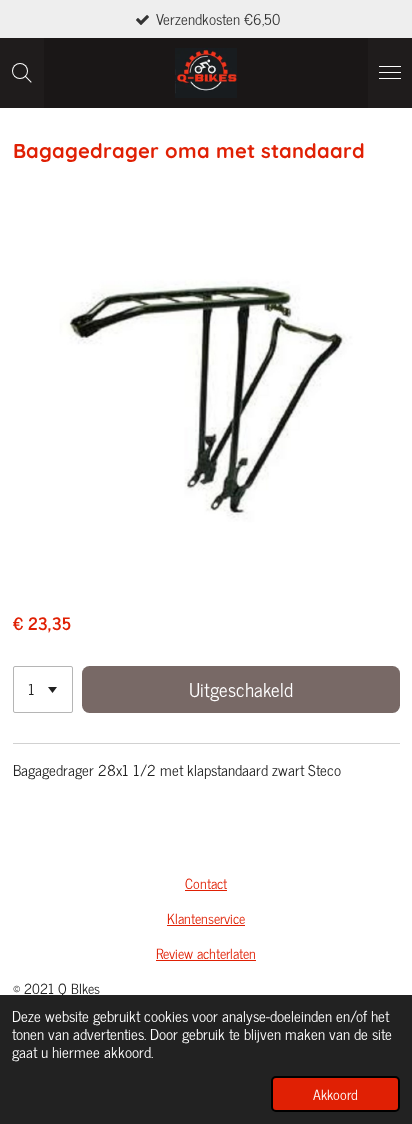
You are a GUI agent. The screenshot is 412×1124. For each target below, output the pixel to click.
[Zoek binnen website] (22, 73)
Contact (206, 882)
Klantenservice (206, 917)
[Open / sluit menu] (390, 73)
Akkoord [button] (335, 1094)
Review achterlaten (206, 952)
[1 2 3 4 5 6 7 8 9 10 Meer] (43, 689)
